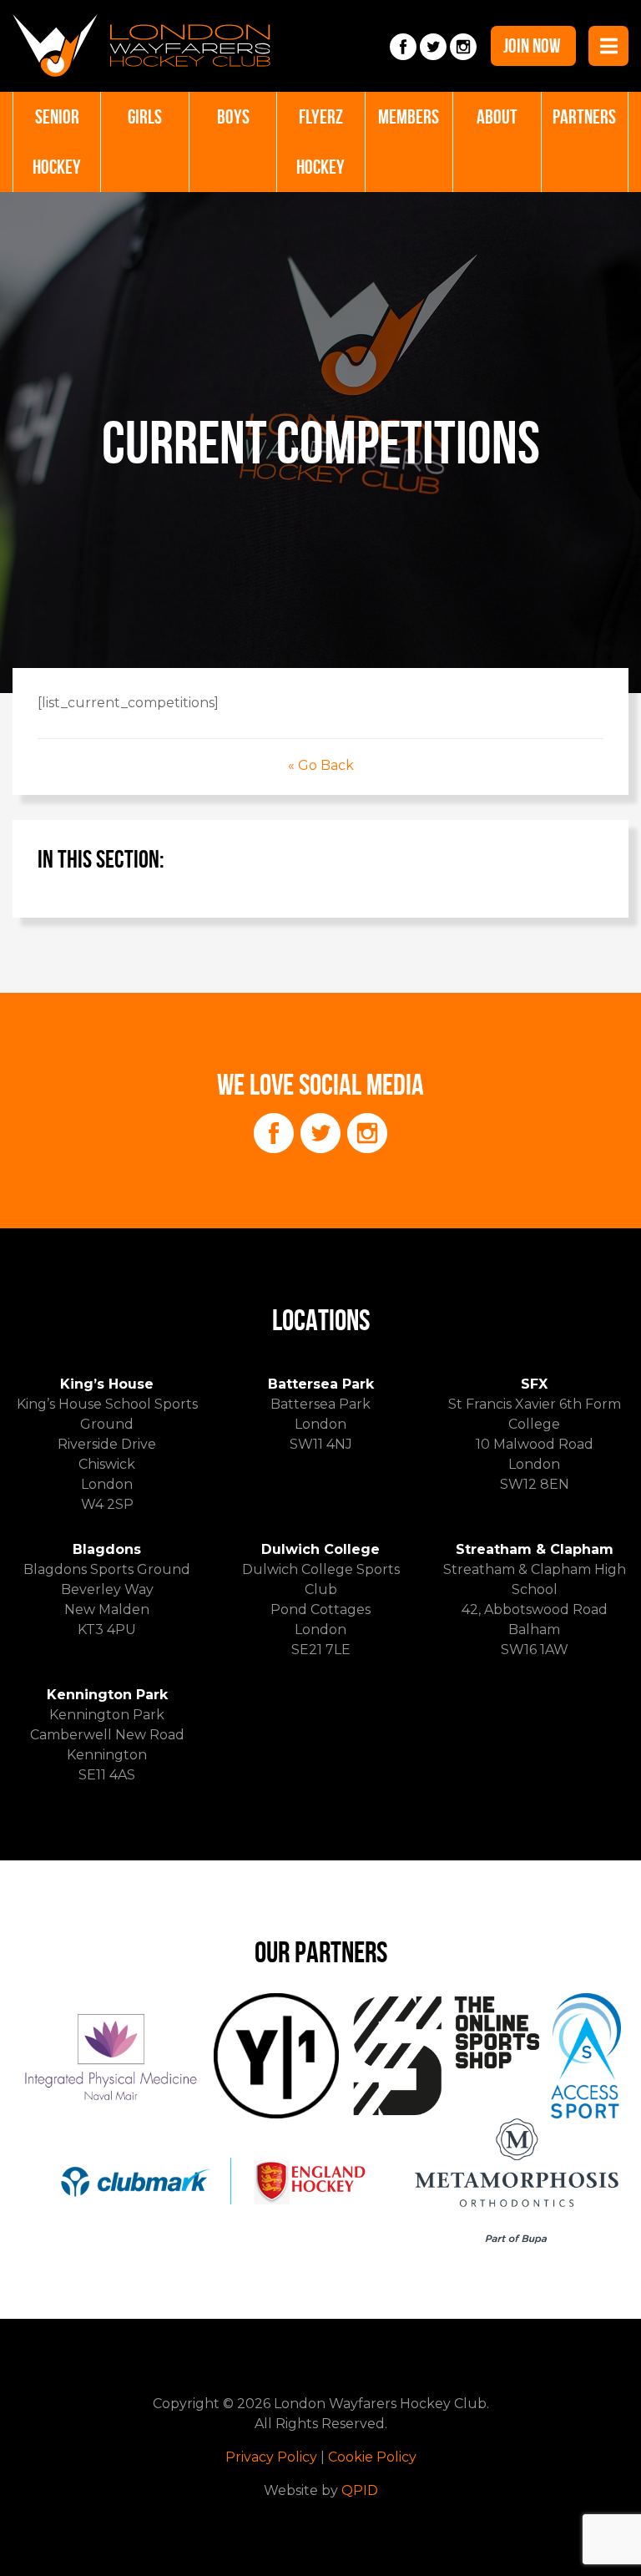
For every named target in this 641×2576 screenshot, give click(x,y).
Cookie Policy (372, 2457)
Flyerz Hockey (320, 142)
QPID (360, 2490)
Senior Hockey (57, 142)
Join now (532, 46)
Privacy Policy (271, 2457)
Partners (584, 117)
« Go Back (321, 765)
